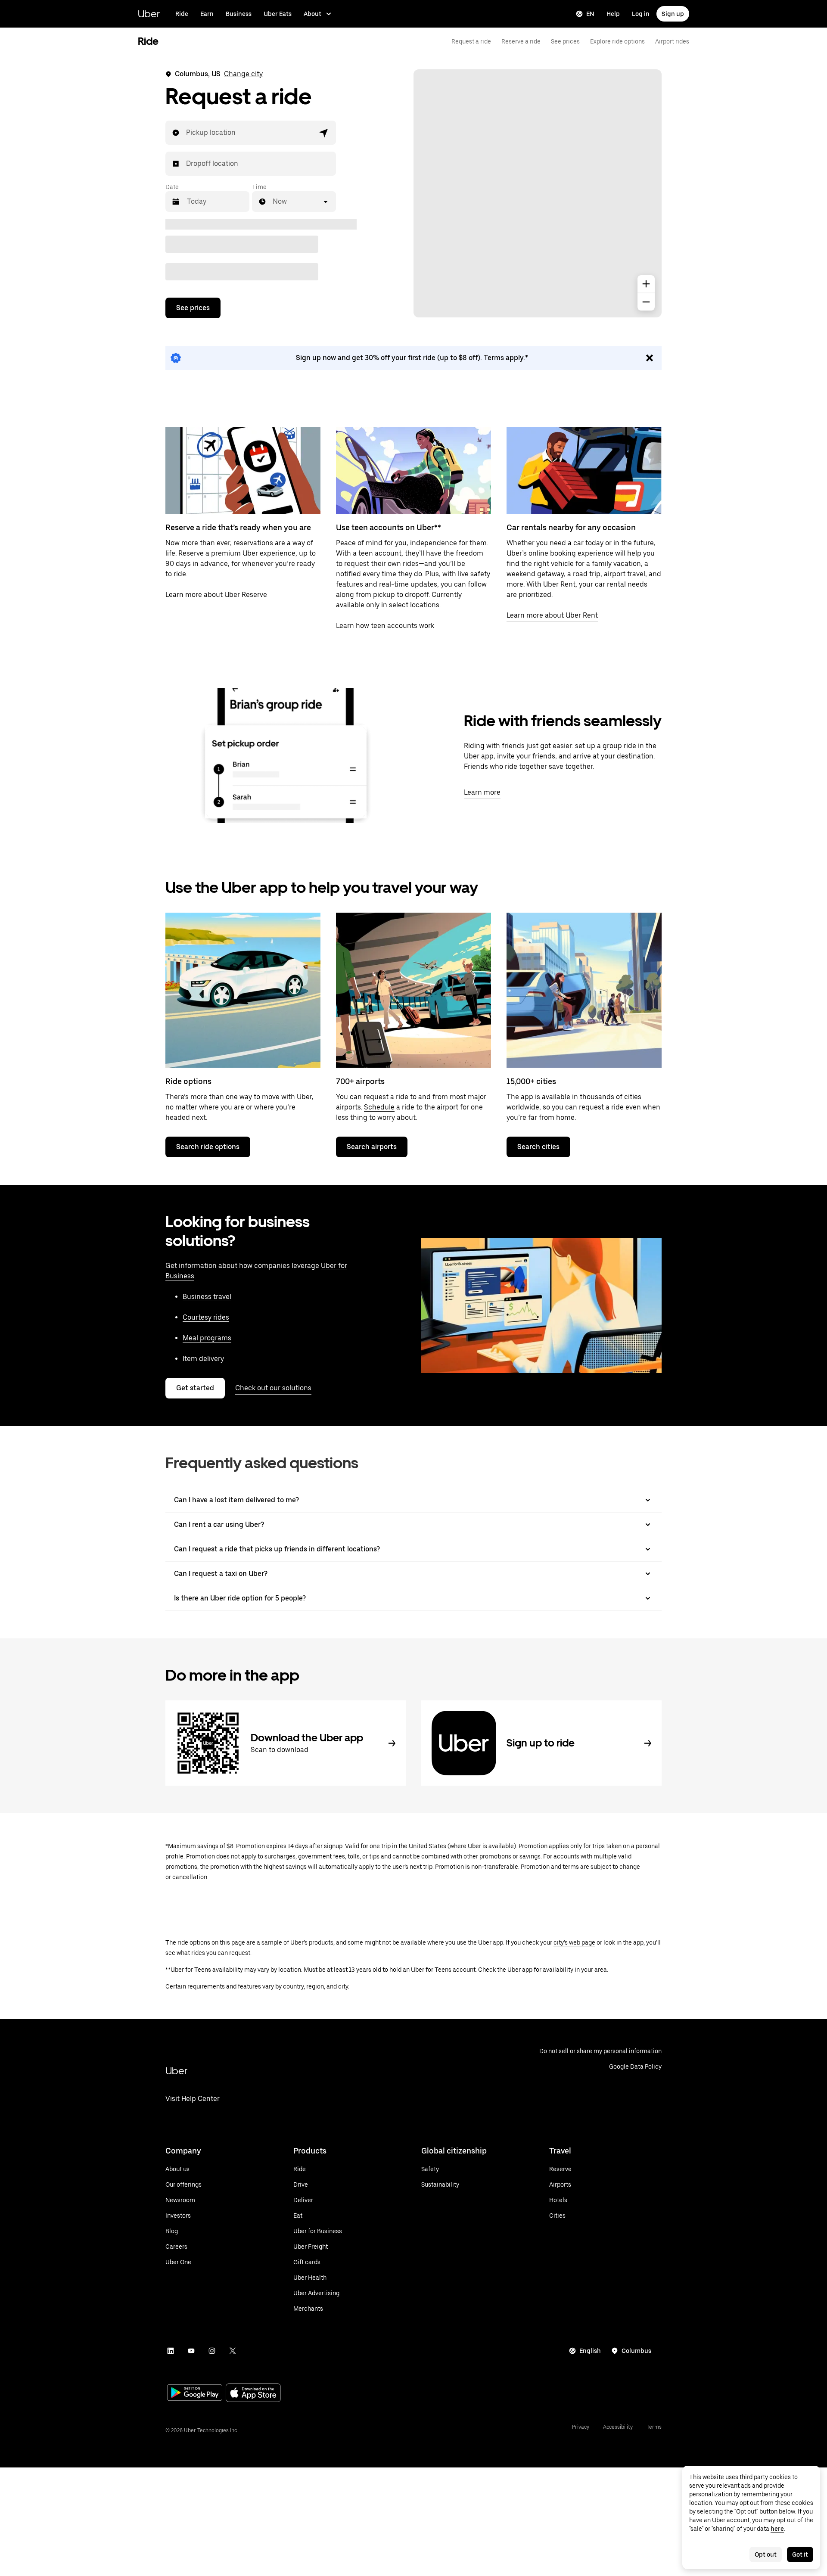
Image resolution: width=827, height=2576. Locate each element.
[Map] (538, 193)
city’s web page (574, 1942)
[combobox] (187, 133)
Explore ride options (617, 41)
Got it (800, 2554)
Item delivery (203, 1359)
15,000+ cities (531, 1081)
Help (613, 14)
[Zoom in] (646, 284)
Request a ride (471, 41)
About (312, 14)
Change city (243, 74)
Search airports (372, 1147)
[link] (413, 358)
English (590, 2351)
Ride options (188, 1081)
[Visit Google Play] (195, 2393)
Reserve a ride (521, 41)
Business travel (207, 1297)
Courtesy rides (206, 1317)
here (777, 2529)
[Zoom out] (646, 302)
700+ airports (360, 1081)
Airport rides (672, 41)
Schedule (379, 1107)
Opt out (766, 2554)
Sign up (673, 14)
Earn (207, 14)
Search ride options (208, 1147)
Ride (182, 14)
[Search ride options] (243, 990)
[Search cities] (584, 990)
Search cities (538, 1147)
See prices (565, 41)
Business (239, 14)
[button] (324, 133)
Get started (195, 1388)
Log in (641, 14)
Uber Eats (278, 14)
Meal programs (207, 1338)
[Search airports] (413, 990)
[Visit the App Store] (253, 2394)
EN (590, 14)
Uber (149, 14)
